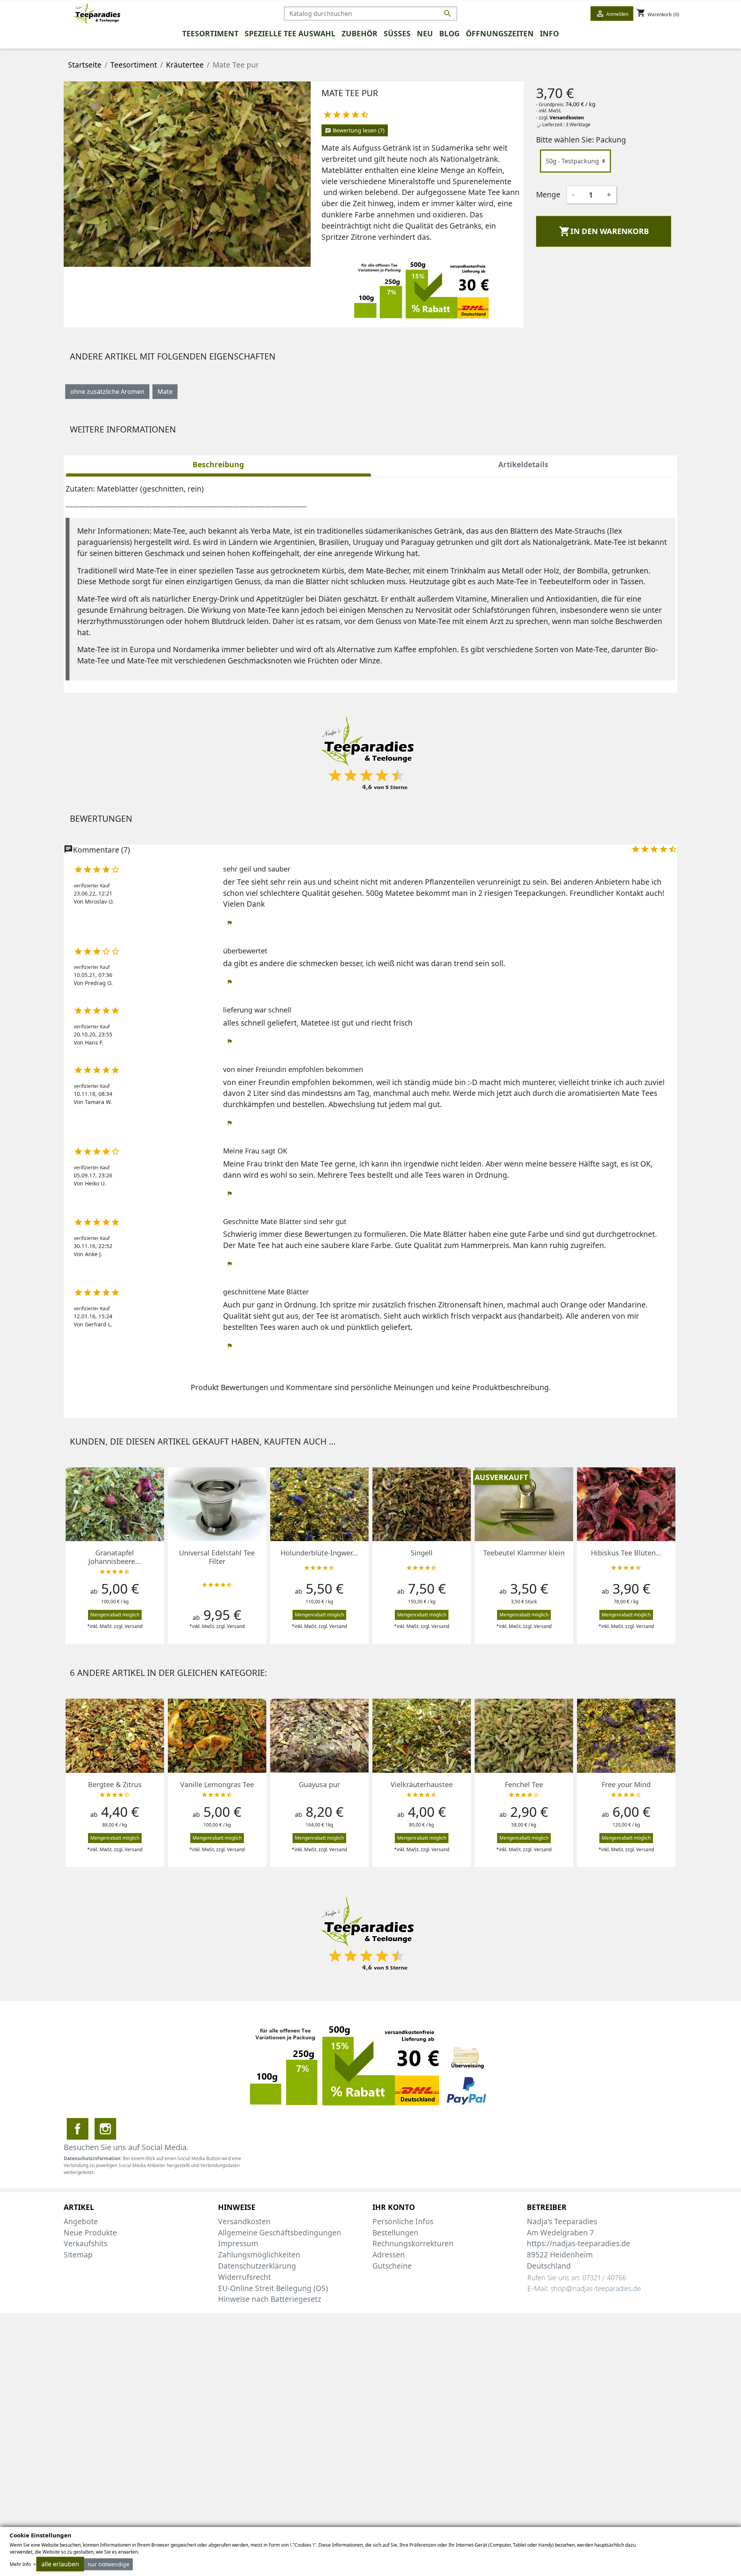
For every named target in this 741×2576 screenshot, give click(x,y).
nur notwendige (108, 2564)
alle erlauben (60, 2564)
